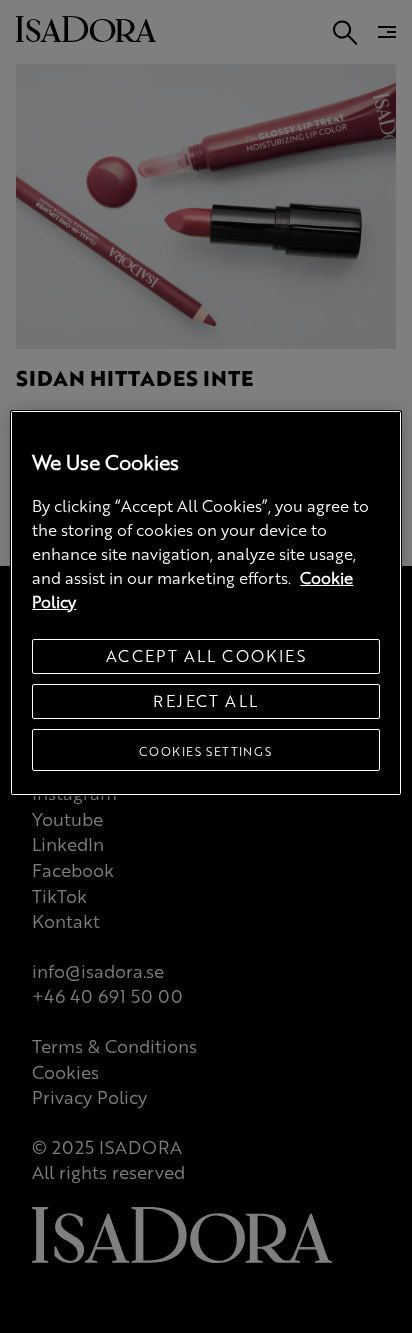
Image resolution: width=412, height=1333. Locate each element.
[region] (205, 603)
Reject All (205, 700)
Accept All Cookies (206, 655)
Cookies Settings (205, 751)
